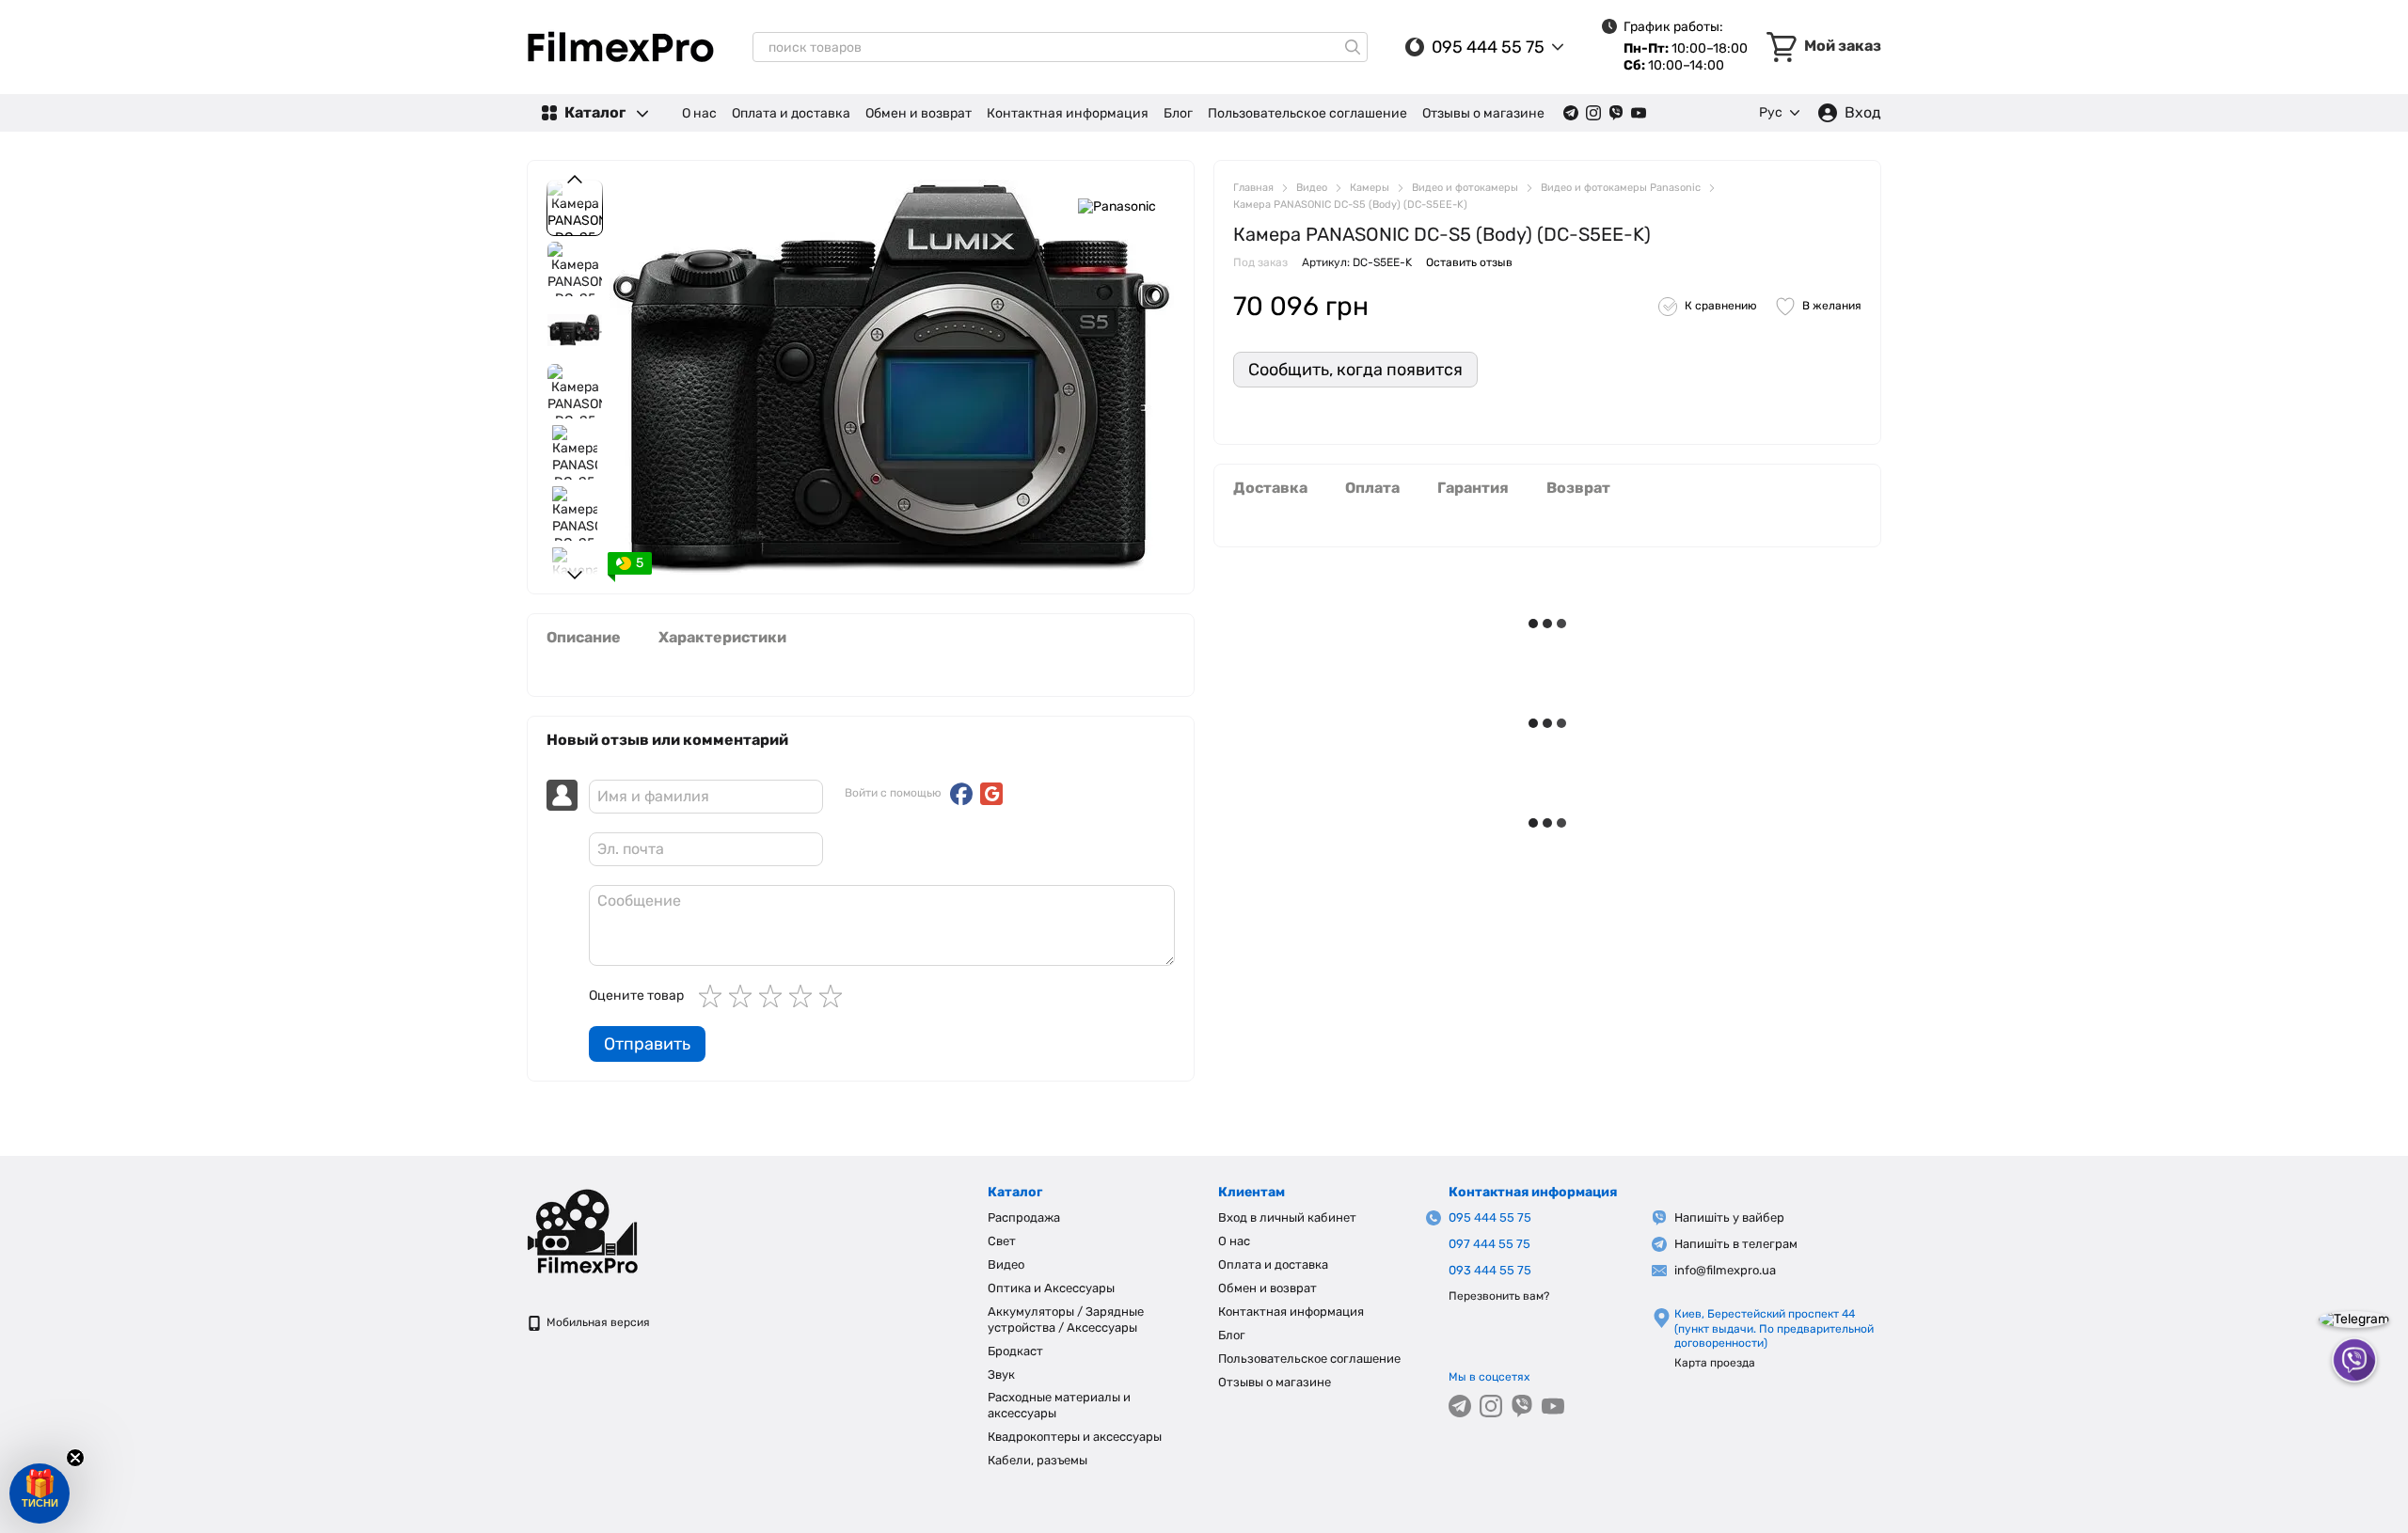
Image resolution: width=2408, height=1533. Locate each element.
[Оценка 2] (744, 996)
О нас (699, 113)
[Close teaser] (75, 1458)
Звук (1001, 1375)
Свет (1002, 1241)
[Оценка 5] (834, 996)
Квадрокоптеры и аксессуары (1075, 1437)
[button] (40, 1493)
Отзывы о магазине (1483, 113)
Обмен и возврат (919, 113)
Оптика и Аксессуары (1051, 1288)
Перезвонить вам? (1499, 1296)
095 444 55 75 (1488, 47)
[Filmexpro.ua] (621, 1230)
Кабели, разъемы (1038, 1460)
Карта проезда (1715, 1363)
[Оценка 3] (774, 996)
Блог (1178, 113)
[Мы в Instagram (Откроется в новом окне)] (1593, 113)
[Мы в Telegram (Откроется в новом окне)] (1571, 113)
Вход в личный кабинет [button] (1287, 1217)
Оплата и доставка (791, 113)
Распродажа (1024, 1217)
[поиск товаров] (1353, 47)
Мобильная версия (597, 1322)
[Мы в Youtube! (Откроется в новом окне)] (1639, 113)
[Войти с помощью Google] (991, 794)
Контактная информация (1068, 113)
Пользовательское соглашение (1307, 113)
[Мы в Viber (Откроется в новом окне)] (1616, 113)
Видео (1006, 1264)
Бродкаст (1015, 1351)
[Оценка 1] (714, 996)
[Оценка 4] (804, 996)
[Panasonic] (1117, 207)
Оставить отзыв (1469, 262)
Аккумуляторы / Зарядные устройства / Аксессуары (1066, 1320)
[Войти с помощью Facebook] (961, 794)
